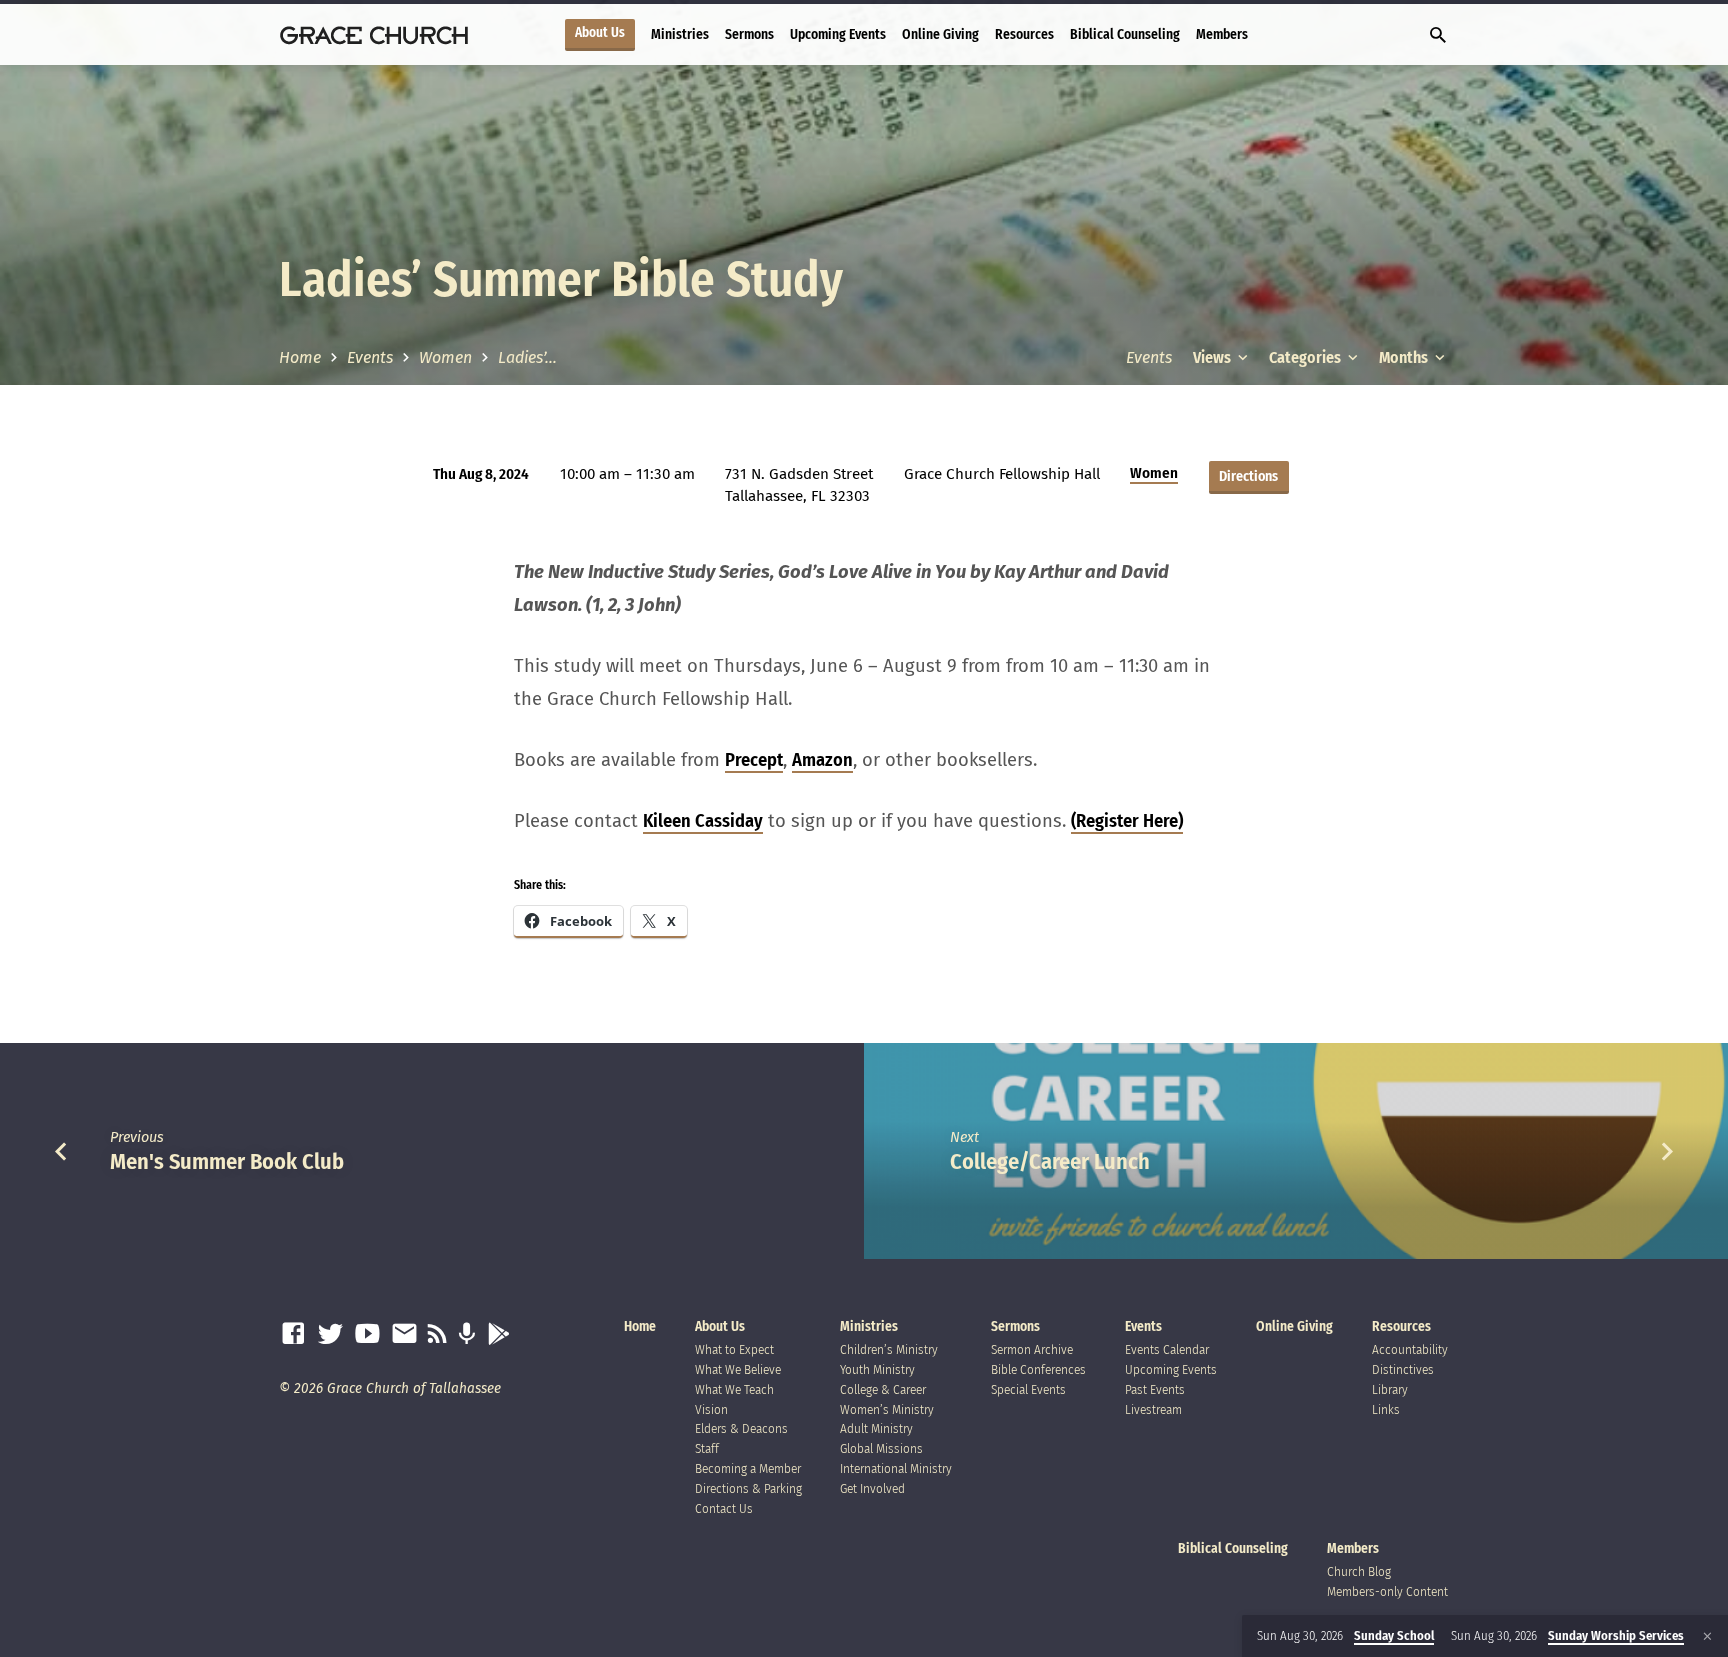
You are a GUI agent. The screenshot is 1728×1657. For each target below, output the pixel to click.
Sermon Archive (1032, 1349)
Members (1222, 34)
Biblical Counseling (1125, 34)
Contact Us (724, 1508)
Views (1213, 357)
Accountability (1410, 1349)
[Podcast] (466, 1334)
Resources (1024, 34)
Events (370, 357)
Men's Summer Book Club (227, 1161)
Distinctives (1403, 1369)
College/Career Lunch (1050, 1161)
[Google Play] (498, 1334)
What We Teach (734, 1389)
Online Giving (940, 34)
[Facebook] (293, 1334)
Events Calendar (1167, 1349)
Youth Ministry (877, 1369)
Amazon (822, 760)
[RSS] (437, 1334)
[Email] (404, 1334)
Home (300, 357)
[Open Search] (1438, 36)
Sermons (749, 34)
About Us (600, 33)
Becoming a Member (748, 1468)
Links (1386, 1409)
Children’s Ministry (889, 1349)
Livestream (1153, 1409)
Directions (1248, 476)
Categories (1306, 357)
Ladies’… (527, 357)
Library (1390, 1389)
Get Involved (872, 1488)
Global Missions (881, 1448)
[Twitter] (330, 1334)
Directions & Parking (748, 1488)
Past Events (1155, 1389)
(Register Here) (1127, 821)
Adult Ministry (876, 1428)
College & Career (883, 1389)
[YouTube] (367, 1334)
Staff (707, 1448)
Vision (711, 1409)
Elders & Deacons (741, 1428)
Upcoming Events (838, 34)
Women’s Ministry (887, 1409)
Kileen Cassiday (703, 821)
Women (445, 357)
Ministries (680, 34)
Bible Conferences (1038, 1369)
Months (1405, 357)
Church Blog (1359, 1571)
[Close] (1707, 1636)
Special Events (1028, 1389)
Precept (754, 760)
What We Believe (738, 1369)
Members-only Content (1387, 1591)
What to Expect (734, 1349)
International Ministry (896, 1468)
